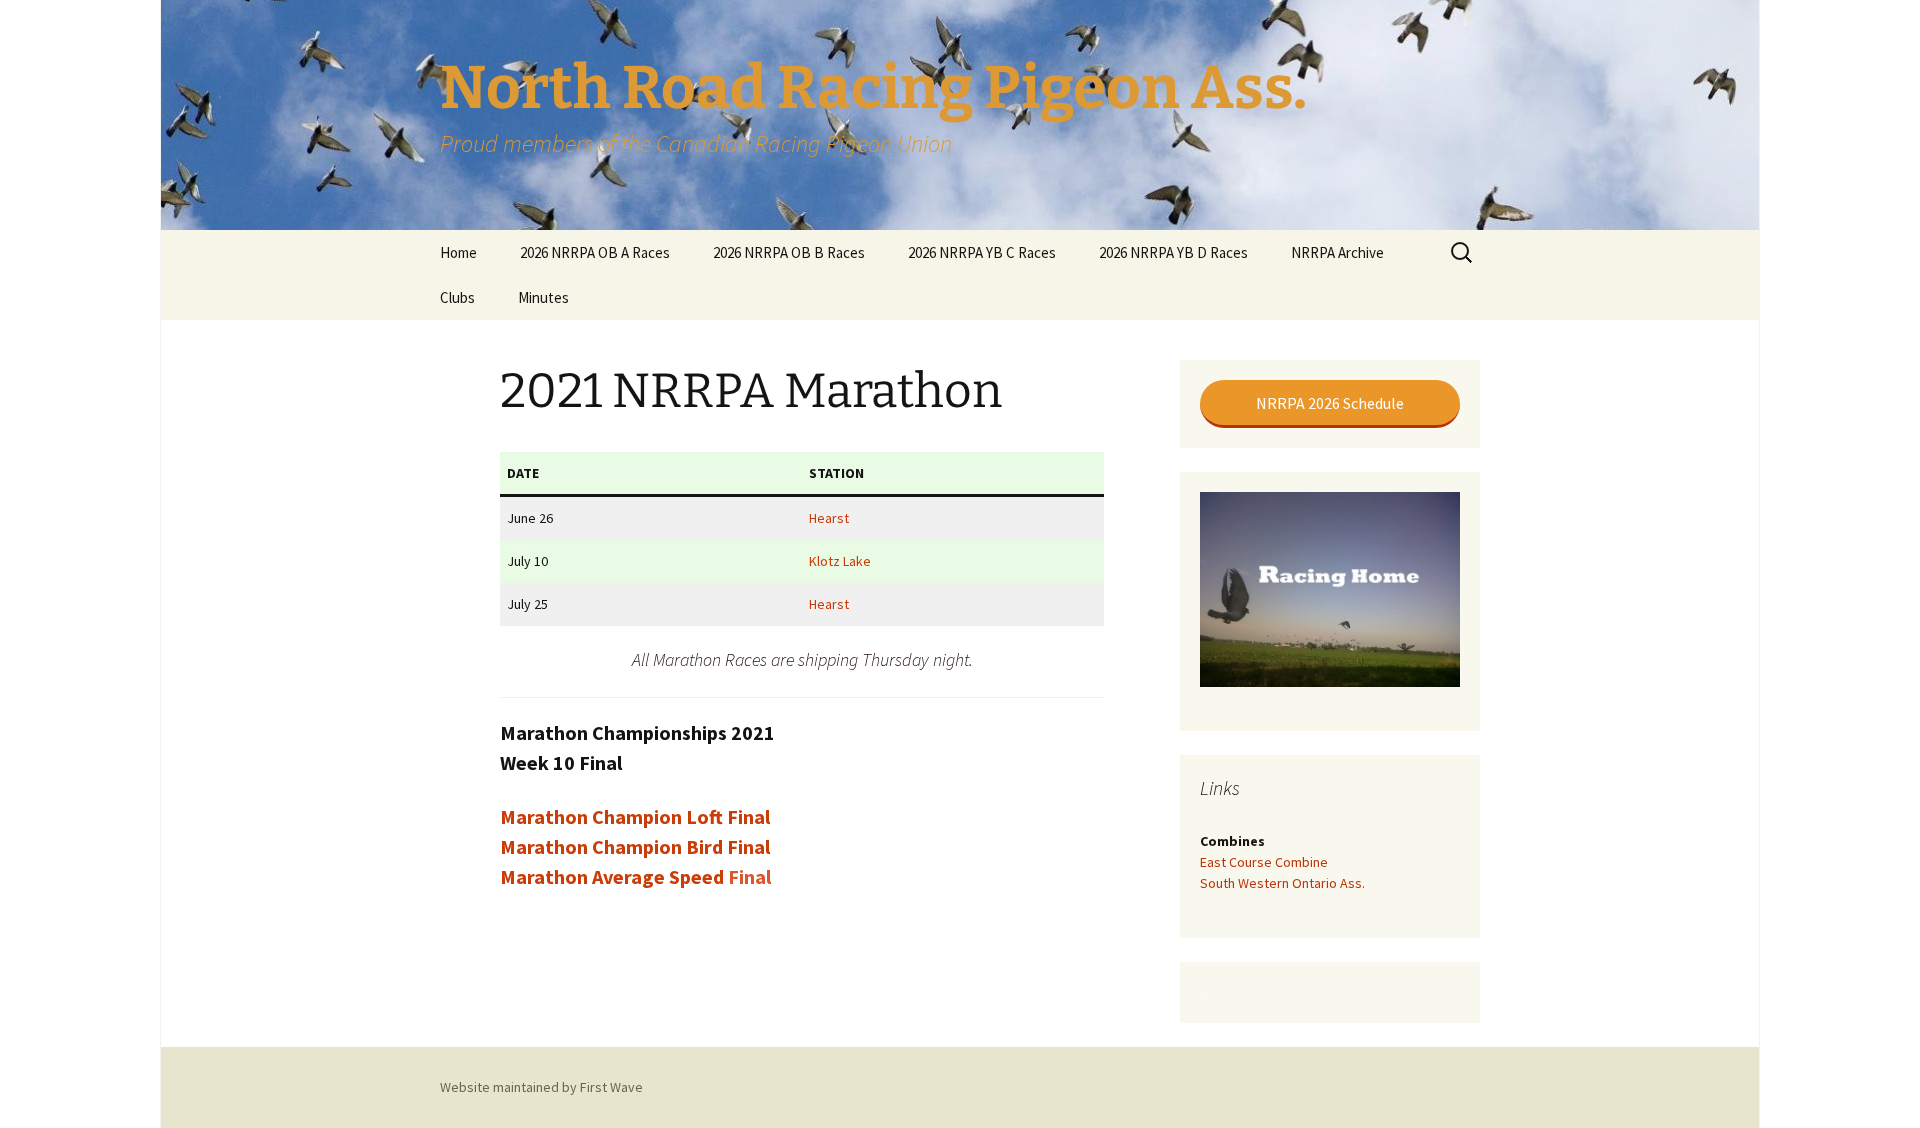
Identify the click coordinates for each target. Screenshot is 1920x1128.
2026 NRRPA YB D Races (1173, 252)
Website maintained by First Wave (541, 1087)
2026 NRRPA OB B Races (789, 252)
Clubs (457, 297)
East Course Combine (1264, 862)
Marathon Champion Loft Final (635, 816)
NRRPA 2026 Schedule (1330, 403)
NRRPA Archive (1337, 252)
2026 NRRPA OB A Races (595, 252)
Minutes (543, 297)
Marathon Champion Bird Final (635, 846)
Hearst (829, 518)
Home (458, 252)
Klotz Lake (840, 561)
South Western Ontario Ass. (1282, 883)
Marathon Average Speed (614, 876)
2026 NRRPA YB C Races (982, 252)
